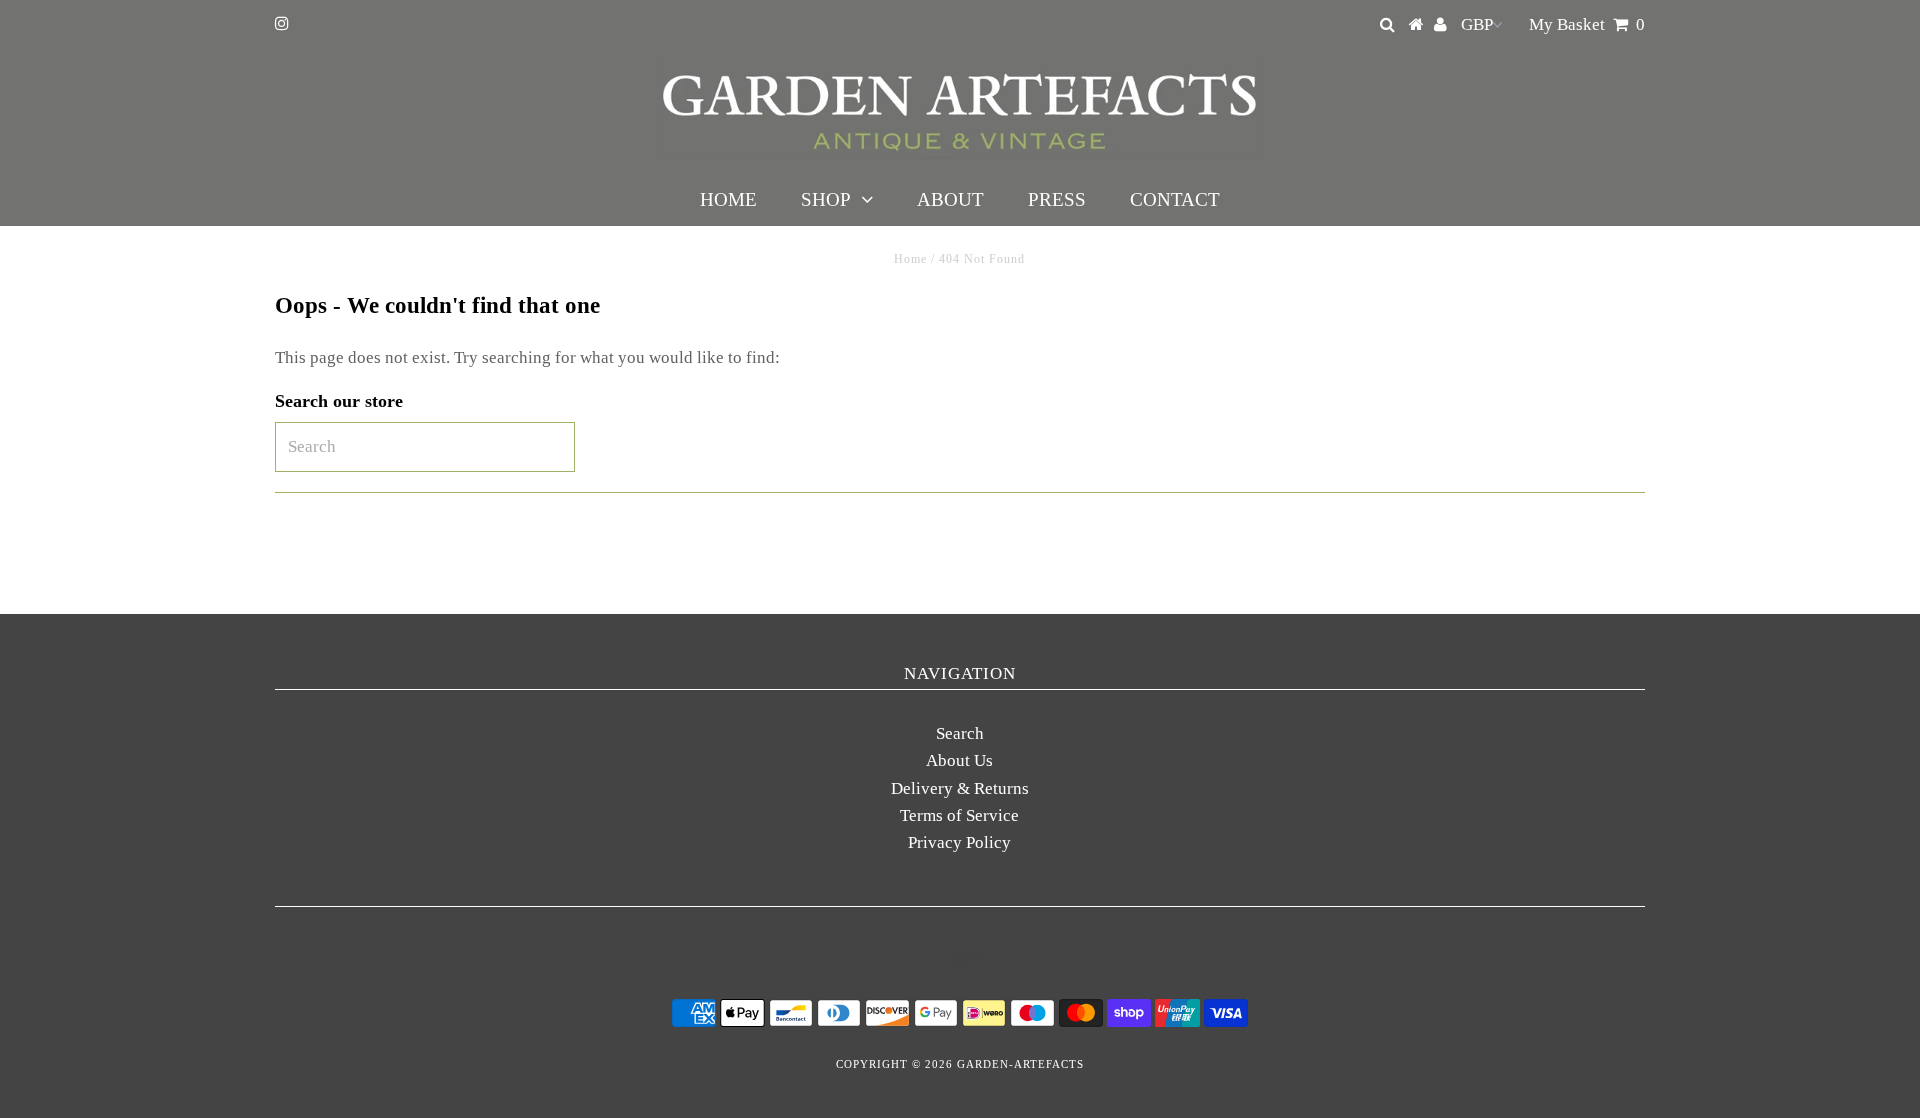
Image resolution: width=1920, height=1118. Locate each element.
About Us (959, 760)
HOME (728, 199)
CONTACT (1175, 199)
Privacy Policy (959, 842)
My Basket (1587, 24)
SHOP (826, 199)
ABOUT (950, 199)
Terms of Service (959, 815)
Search (960, 733)
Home (910, 259)
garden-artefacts (1020, 1064)
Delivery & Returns (960, 788)
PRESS (1057, 199)
